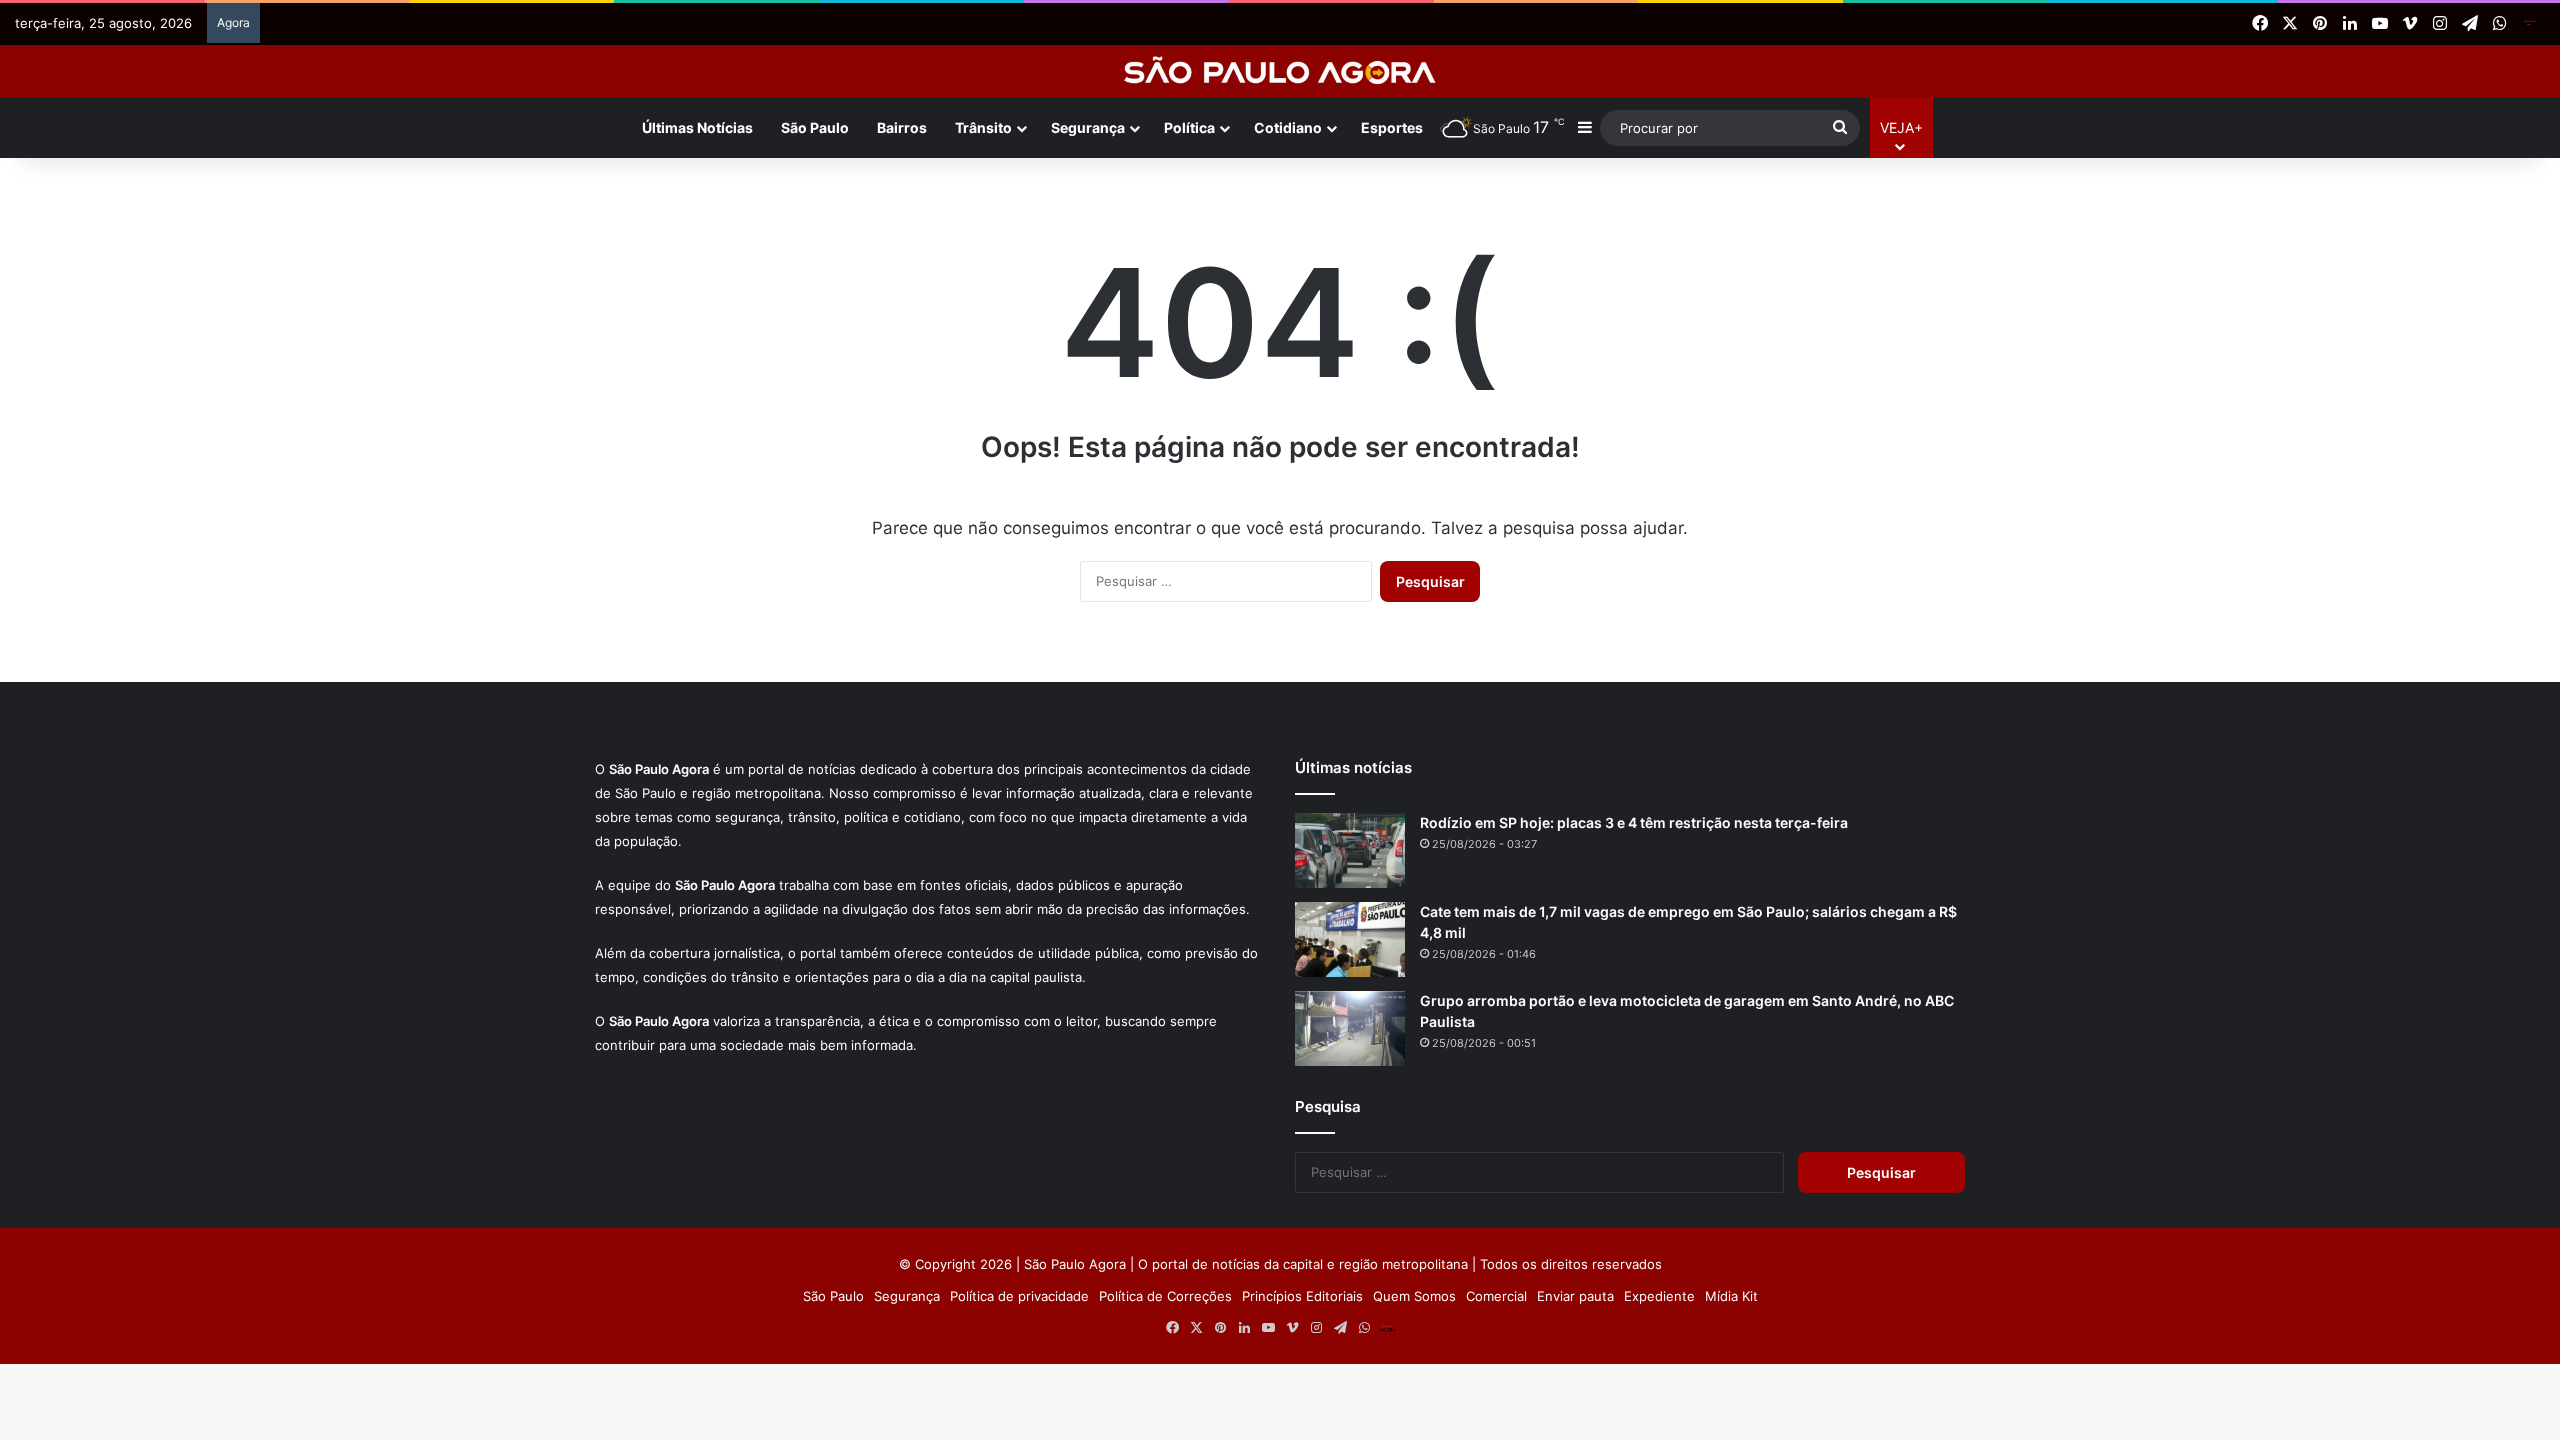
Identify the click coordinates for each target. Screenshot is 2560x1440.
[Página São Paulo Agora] (2530, 24)
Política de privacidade (1019, 1296)
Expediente (1659, 1296)
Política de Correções (1165, 1296)
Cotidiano (1288, 127)
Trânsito (983, 127)
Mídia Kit (1731, 1296)
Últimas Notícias (697, 127)
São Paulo (815, 127)
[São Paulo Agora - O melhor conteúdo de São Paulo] (1280, 71)
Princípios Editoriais (1302, 1296)
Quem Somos (1414, 1296)
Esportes (1392, 127)
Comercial (1496, 1296)
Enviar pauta (1575, 1296)
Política (1189, 127)
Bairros (902, 127)
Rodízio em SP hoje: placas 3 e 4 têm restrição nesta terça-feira (1634, 822)
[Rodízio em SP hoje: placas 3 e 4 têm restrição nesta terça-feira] (1350, 850)
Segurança (1088, 127)
